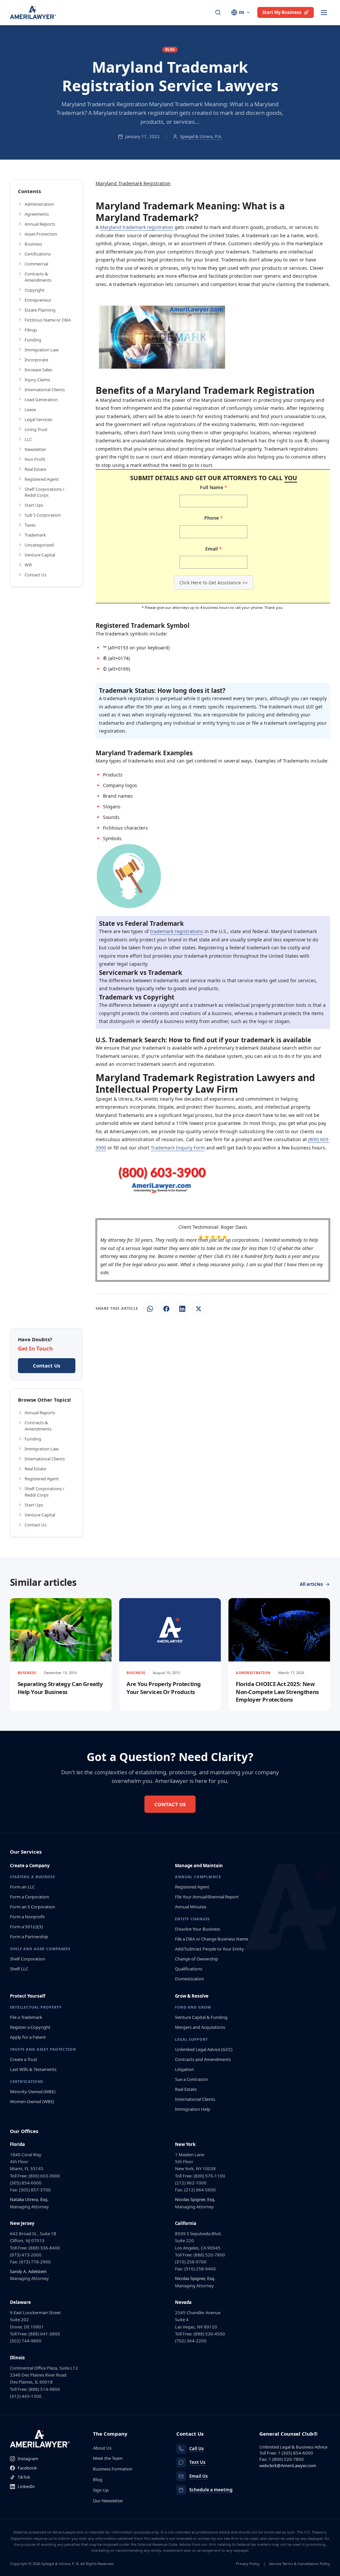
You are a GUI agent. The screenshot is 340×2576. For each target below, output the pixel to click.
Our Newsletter (108, 2501)
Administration (39, 204)
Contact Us (36, 575)
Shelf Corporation (28, 1959)
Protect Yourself (28, 1996)
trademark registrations (177, 931)
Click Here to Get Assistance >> (213, 583)
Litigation (184, 2069)
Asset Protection (41, 234)
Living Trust (36, 429)
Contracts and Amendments (203, 2059)
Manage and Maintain (199, 1866)
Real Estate (35, 469)
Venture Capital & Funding (201, 2017)
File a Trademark (26, 2017)
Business (33, 244)
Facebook (27, 2468)
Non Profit (35, 459)
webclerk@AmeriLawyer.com (288, 2466)
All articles (311, 1584)
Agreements (37, 214)
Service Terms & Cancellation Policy (299, 2564)
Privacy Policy (248, 2564)
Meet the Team (108, 2458)
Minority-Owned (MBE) (33, 2092)
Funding (33, 340)
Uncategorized (39, 545)
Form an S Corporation (33, 1907)
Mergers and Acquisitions (200, 2027)
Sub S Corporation (43, 515)
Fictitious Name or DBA (48, 320)
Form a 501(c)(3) (26, 1927)
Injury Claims (37, 380)
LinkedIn (26, 2486)
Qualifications (189, 1969)
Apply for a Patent (28, 2037)
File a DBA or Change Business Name (212, 1939)
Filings (31, 330)
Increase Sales (38, 370)
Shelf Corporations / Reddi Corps (44, 492)
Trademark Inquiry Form (178, 1148)
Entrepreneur (38, 300)
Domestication (190, 1979)
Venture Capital (40, 555)
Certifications (38, 254)
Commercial (36, 264)
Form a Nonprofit (27, 1917)
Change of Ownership (197, 1959)
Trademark (35, 535)
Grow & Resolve (192, 1996)
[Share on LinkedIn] (182, 1309)
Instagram (28, 2459)
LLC (28, 439)
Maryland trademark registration (137, 227)
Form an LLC (22, 1887)
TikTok (24, 2477)
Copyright (35, 290)
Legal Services (38, 419)
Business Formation (113, 2469)
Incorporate (36, 360)
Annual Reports (40, 224)
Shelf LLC (19, 1969)
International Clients (45, 390)
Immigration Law (42, 350)
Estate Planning (40, 310)
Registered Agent (42, 479)
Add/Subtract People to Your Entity (210, 1949)
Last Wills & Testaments (33, 2069)
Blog (98, 2479)
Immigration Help (193, 2109)
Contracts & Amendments (38, 277)
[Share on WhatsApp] (150, 1309)
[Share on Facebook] (166, 1309)
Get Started (109, 298)
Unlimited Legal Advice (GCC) (204, 2049)
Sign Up (101, 2490)
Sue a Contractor (192, 2079)
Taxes (30, 525)
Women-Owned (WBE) (32, 2101)
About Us (102, 2448)
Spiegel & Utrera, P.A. (201, 136)
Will (28, 565)
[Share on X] (199, 1309)
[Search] (218, 13)
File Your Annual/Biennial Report (207, 1897)
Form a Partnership (29, 1937)
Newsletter (35, 449)
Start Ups (34, 505)
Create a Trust (24, 2059)
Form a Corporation (30, 1897)
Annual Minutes (191, 1907)
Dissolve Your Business (198, 1929)
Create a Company (30, 1866)
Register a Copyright (30, 2027)
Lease (30, 409)
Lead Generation (41, 400)
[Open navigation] (324, 13)
